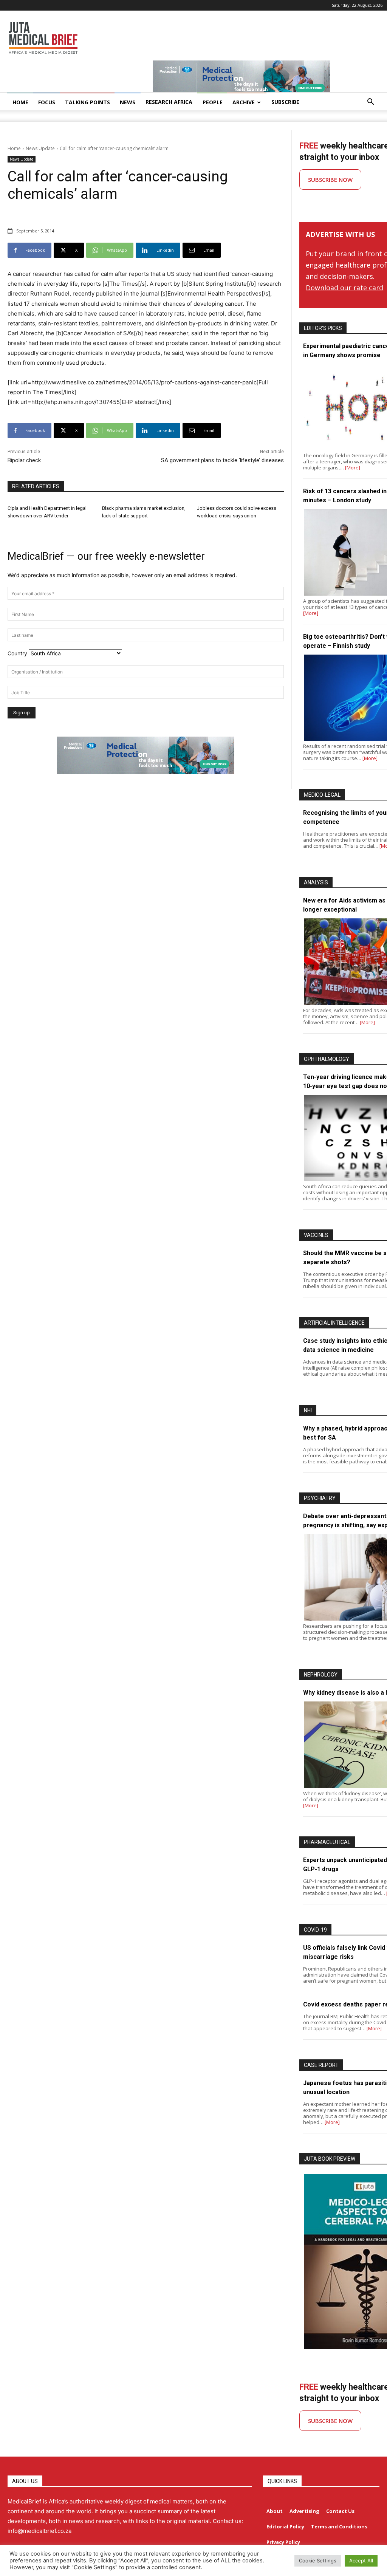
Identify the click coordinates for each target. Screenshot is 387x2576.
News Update (40, 148)
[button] (370, 103)
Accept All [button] (361, 2561)
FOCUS (47, 102)
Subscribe (285, 102)
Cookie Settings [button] (318, 2561)
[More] (353, 468)
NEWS (128, 102)
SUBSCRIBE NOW (330, 180)
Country (17, 653)
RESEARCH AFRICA (169, 102)
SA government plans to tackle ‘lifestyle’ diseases (222, 460)
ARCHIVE (244, 102)
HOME (20, 102)
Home (14, 148)
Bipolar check (24, 460)
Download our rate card (344, 288)
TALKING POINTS (87, 102)
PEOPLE (213, 102)
